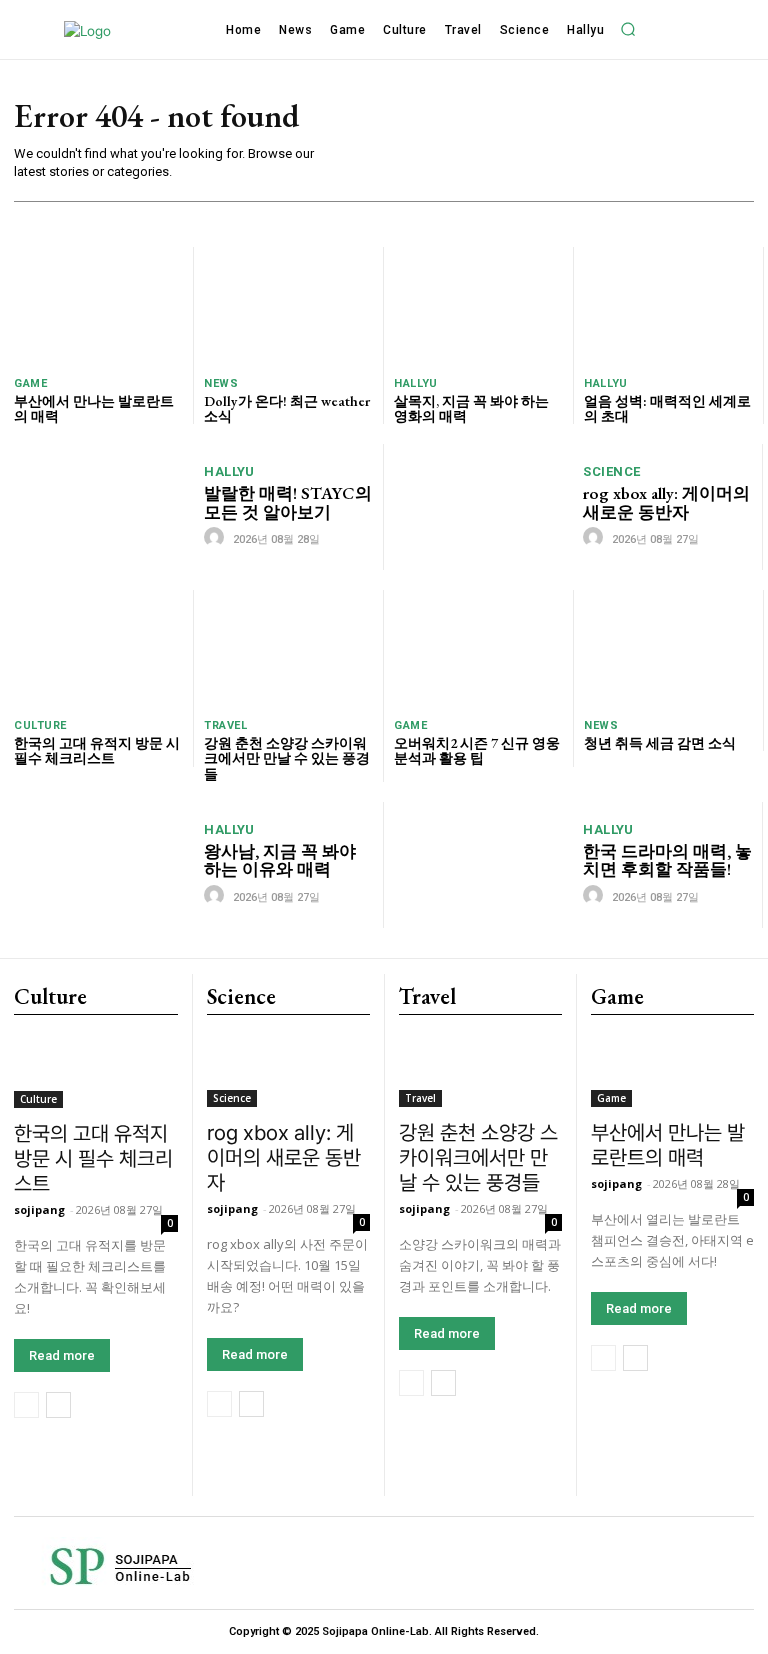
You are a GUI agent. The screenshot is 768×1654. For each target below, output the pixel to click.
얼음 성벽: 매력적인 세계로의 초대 (667, 408)
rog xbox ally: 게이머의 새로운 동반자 (666, 502)
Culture (40, 725)
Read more (62, 1355)
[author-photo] (217, 538)
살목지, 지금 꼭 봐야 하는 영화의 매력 (471, 408)
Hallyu (415, 383)
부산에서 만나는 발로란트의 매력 (94, 408)
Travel (225, 725)
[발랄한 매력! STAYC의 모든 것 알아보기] (104, 506)
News (221, 383)
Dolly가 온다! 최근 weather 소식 (287, 408)
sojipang (39, 1209)
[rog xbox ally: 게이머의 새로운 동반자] (483, 506)
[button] (628, 29)
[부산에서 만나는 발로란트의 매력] (98, 306)
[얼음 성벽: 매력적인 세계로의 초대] (668, 306)
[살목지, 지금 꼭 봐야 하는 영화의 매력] (478, 306)
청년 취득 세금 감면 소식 (660, 743)
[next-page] (58, 1405)
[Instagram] (491, 1563)
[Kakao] (563, 1563)
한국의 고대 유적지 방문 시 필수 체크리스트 (97, 750)
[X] (708, 1563)
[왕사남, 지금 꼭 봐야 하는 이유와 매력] (104, 864)
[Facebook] (418, 1563)
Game (30, 383)
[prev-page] (26, 1405)
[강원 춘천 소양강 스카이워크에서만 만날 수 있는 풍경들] (288, 649)
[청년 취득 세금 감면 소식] (668, 649)
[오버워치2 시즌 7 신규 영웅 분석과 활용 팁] (478, 649)
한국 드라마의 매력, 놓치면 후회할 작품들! (667, 860)
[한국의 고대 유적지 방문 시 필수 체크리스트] (98, 649)
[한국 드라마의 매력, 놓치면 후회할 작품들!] (483, 864)
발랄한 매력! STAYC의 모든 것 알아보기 (288, 502)
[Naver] (636, 1563)
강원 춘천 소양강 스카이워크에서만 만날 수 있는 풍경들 (287, 758)
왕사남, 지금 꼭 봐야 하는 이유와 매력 (280, 860)
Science (612, 471)
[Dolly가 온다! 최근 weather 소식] (288, 306)
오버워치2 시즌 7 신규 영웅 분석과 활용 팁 (477, 750)
